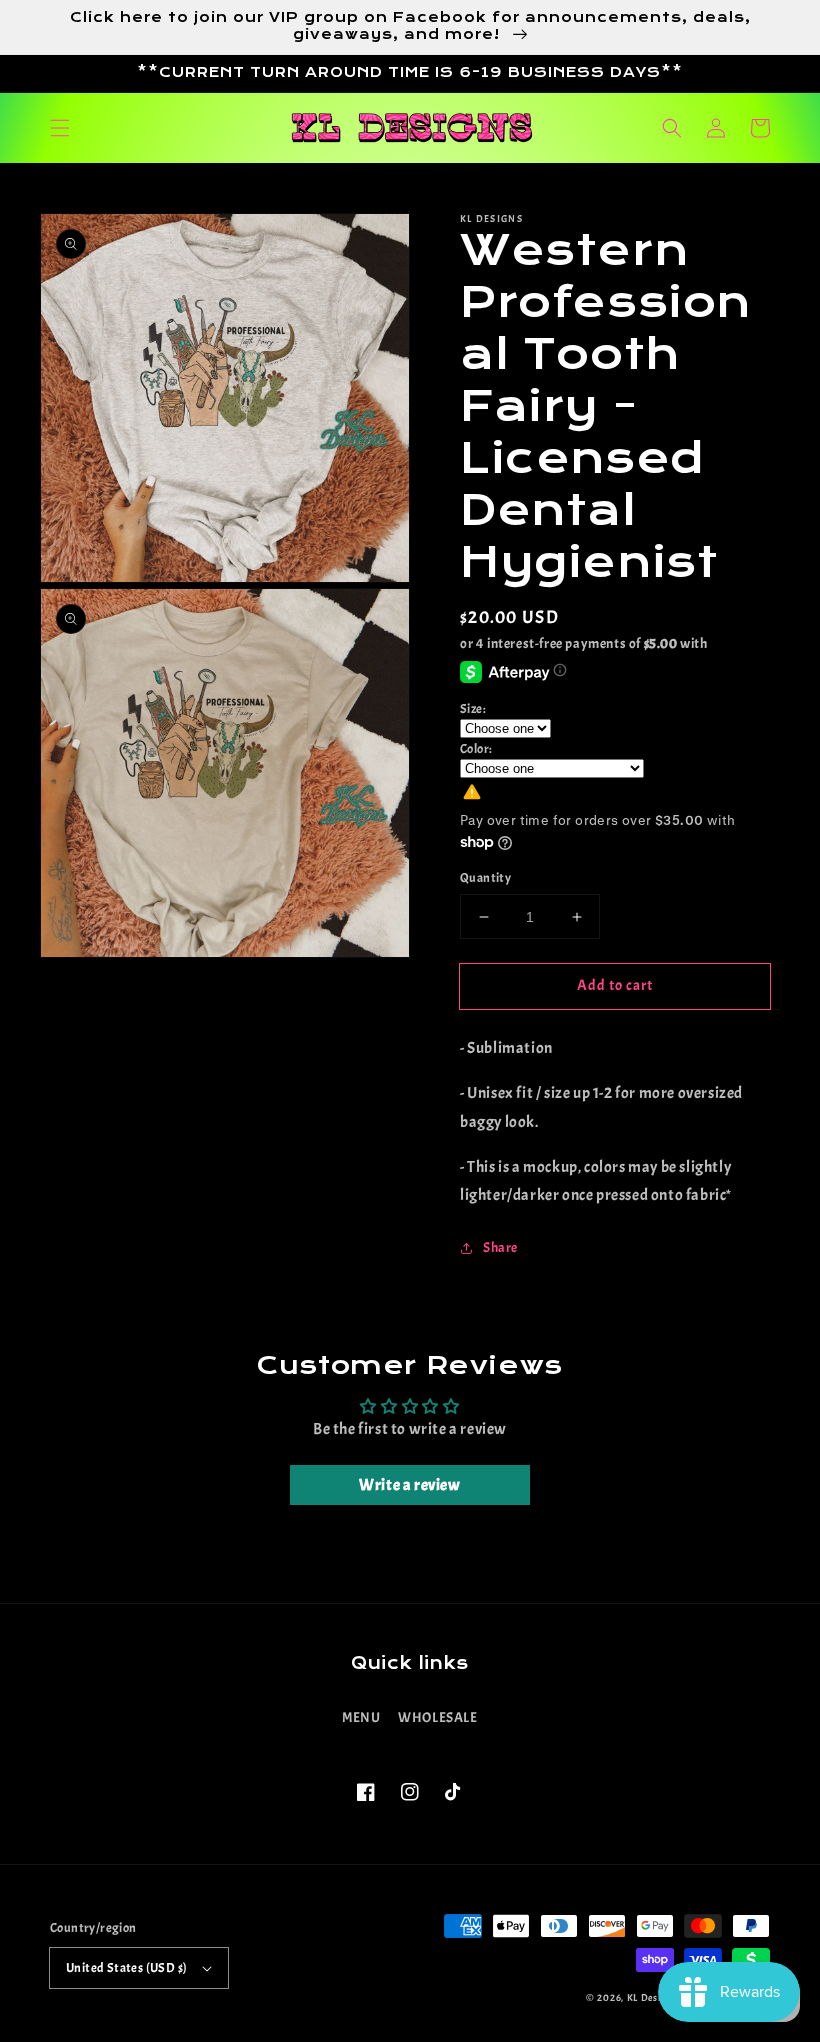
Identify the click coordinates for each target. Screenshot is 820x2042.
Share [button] (500, 1247)
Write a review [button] (409, 1485)
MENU (361, 1717)
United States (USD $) (126, 1968)
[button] (60, 128)
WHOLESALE (437, 1717)
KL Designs (652, 1997)
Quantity (485, 878)
